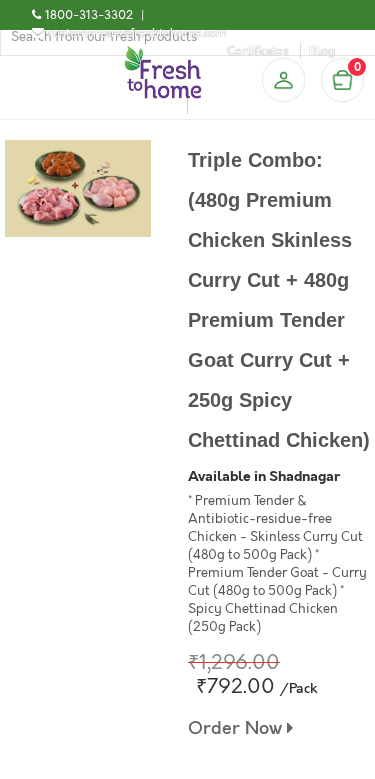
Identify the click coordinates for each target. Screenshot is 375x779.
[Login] (283, 80)
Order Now (237, 728)
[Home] (163, 54)
